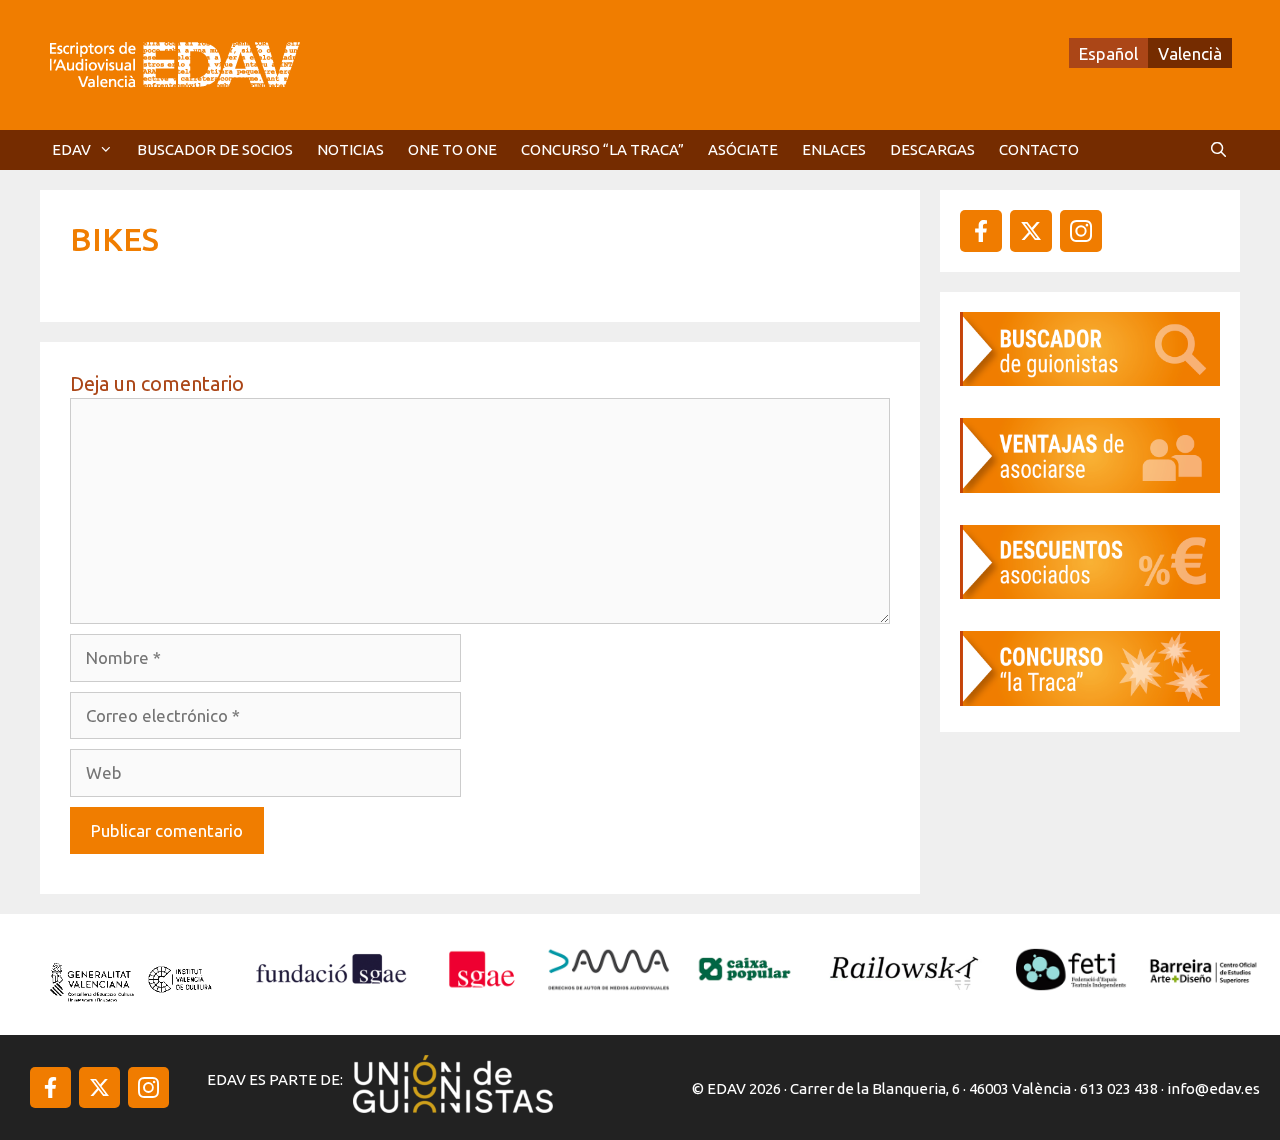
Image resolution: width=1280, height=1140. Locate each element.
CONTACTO (1039, 149)
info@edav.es (1213, 1088)
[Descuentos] (1090, 592)
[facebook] (981, 231)
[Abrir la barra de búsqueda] (1218, 150)
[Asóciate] (1090, 486)
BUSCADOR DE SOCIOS (215, 149)
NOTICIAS (350, 149)
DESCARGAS (932, 149)
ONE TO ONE (452, 149)
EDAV (71, 149)
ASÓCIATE (743, 149)
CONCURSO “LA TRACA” (602, 149)
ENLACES (834, 149)
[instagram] (1031, 231)
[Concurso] (1090, 699)
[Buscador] (1090, 379)
